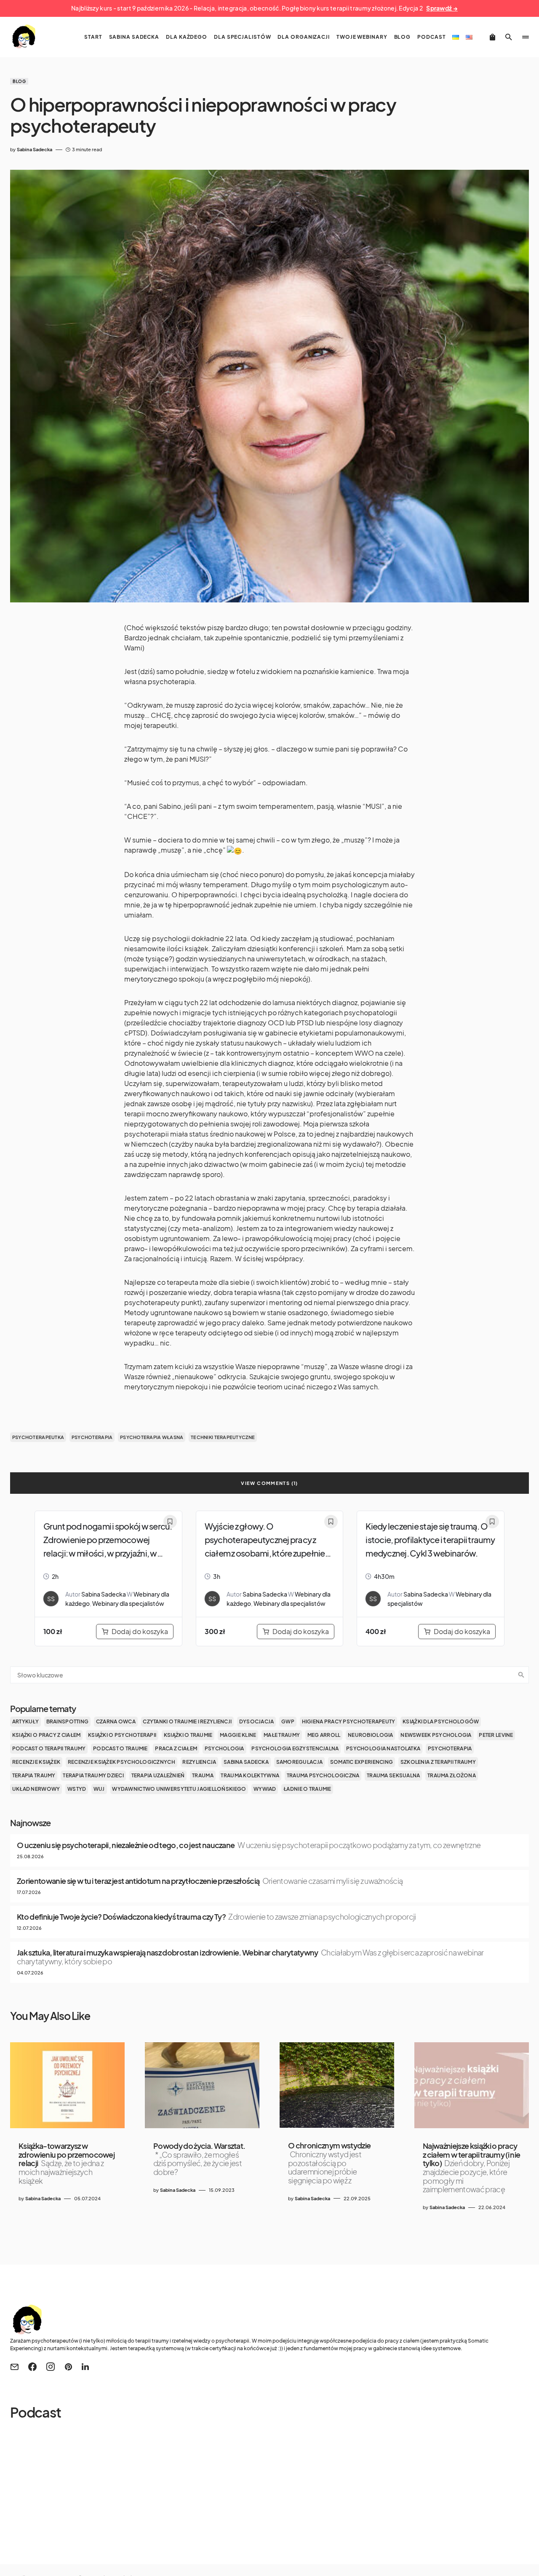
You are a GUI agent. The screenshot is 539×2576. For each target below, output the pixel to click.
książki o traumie (188, 1735)
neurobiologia (371, 1735)
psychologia (224, 1748)
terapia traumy (34, 1775)
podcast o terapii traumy (49, 1748)
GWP (288, 1721)
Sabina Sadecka (104, 1594)
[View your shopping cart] (492, 37)
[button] (509, 37)
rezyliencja (199, 1762)
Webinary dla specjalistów (128, 1603)
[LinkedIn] (85, 2367)
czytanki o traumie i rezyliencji (187, 1721)
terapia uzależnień (158, 1775)
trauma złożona (452, 1775)
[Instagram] (51, 2367)
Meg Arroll (324, 1735)
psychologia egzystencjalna (295, 1748)
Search (521, 1675)
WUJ (99, 1789)
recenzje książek (36, 1762)
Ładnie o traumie (307, 1789)
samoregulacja (300, 1762)
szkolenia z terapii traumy (438, 1762)
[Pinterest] (68, 2367)
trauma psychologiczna (323, 1775)
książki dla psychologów (441, 1721)
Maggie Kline (238, 1735)
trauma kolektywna (250, 1775)
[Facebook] (32, 2367)
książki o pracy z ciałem (47, 1735)
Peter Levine (496, 1735)
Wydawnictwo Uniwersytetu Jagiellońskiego (179, 1789)
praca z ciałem (176, 1748)
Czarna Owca (116, 1721)
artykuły (25, 1721)
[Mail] (14, 2367)
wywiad (265, 1789)
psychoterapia (92, 1437)
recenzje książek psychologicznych (121, 1762)
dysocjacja (257, 1721)
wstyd (77, 1789)
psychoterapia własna (152, 1437)
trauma (203, 1775)
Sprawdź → (442, 8)
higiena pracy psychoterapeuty (349, 1721)
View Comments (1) (269, 1483)
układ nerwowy (36, 1789)
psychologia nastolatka (383, 1748)
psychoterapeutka (38, 1437)
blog (19, 81)
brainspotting (68, 1721)
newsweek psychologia (436, 1735)
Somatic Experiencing (362, 1762)
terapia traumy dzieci (93, 1775)
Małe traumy (282, 1735)
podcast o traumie (120, 1748)
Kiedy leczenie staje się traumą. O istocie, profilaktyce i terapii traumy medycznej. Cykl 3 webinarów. (430, 1539)
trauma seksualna (393, 1775)
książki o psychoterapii (122, 1735)
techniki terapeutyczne (223, 1437)
